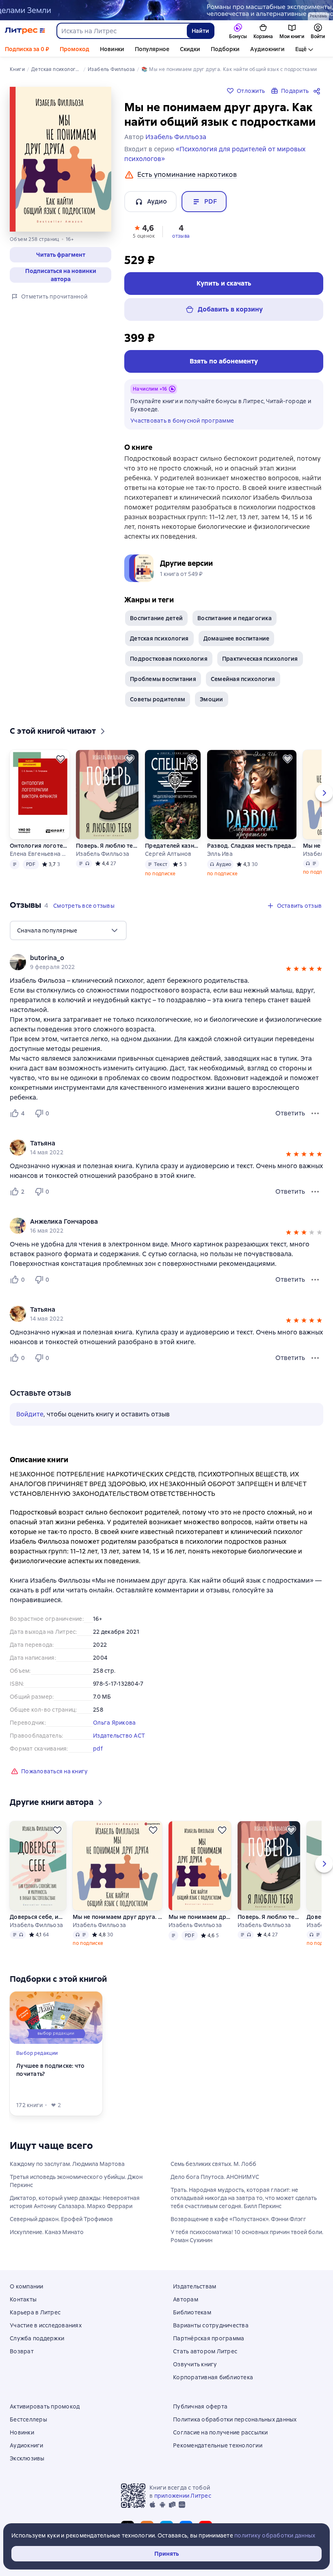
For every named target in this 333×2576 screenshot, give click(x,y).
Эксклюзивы (27, 2458)
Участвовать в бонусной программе (182, 421)
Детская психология (159, 638)
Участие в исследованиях (46, 2325)
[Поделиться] (318, 91)
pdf (98, 1749)
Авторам (186, 2299)
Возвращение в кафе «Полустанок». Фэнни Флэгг (238, 2219)
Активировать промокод (45, 2406)
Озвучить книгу (195, 2364)
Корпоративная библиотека (213, 2377)
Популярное (152, 49)
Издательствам (195, 2286)
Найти (200, 31)
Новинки (112, 49)
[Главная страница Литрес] (25, 31)
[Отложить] (61, 759)
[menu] (68, 930)
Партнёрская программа (209, 2338)
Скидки (190, 49)
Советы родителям (158, 699)
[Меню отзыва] (315, 1113)
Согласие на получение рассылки (221, 2432)
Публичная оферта (200, 2406)
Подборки (225, 49)
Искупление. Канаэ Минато (47, 2232)
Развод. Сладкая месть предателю (252, 846)
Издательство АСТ (119, 1736)
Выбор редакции (37, 2053)
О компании (27, 2286)
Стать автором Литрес (205, 2351)
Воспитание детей (156, 618)
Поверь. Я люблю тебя (107, 846)
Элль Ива (220, 854)
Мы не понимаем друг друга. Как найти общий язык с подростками (117, 1917)
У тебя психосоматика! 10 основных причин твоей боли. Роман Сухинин (247, 2236)
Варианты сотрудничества (211, 2325)
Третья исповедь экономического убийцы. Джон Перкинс (76, 2181)
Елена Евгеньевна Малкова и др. (40, 854)
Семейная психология (243, 679)
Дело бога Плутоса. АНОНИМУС (215, 2177)
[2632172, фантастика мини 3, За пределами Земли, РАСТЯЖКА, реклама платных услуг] (166, 10)
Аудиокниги (267, 49)
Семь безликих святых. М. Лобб (213, 2164)
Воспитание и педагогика (235, 618)
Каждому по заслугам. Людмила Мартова (67, 2164)
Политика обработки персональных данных (235, 2419)
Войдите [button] (30, 1414)
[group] (166, 962)
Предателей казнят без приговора (173, 846)
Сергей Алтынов (168, 854)
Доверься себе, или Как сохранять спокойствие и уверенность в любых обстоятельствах (38, 1917)
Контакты (23, 2299)
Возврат (22, 2351)
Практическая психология (260, 659)
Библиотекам (192, 2312)
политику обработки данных (275, 2535)
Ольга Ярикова (114, 1723)
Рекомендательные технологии (218, 2445)
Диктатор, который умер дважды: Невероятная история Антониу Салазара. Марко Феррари (75, 2202)
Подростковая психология (169, 659)
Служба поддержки (37, 2338)
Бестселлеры (28, 2419)
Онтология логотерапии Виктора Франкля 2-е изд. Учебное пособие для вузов (40, 846)
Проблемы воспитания (163, 679)
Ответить (290, 1113)
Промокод (75, 49)
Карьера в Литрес (35, 2312)
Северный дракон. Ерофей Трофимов (61, 2219)
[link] (155, 958)
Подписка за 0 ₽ (27, 49)
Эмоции (212, 699)
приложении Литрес (183, 2496)
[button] (144, 231)
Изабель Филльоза (103, 854)
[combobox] (121, 31)
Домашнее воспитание (237, 638)
